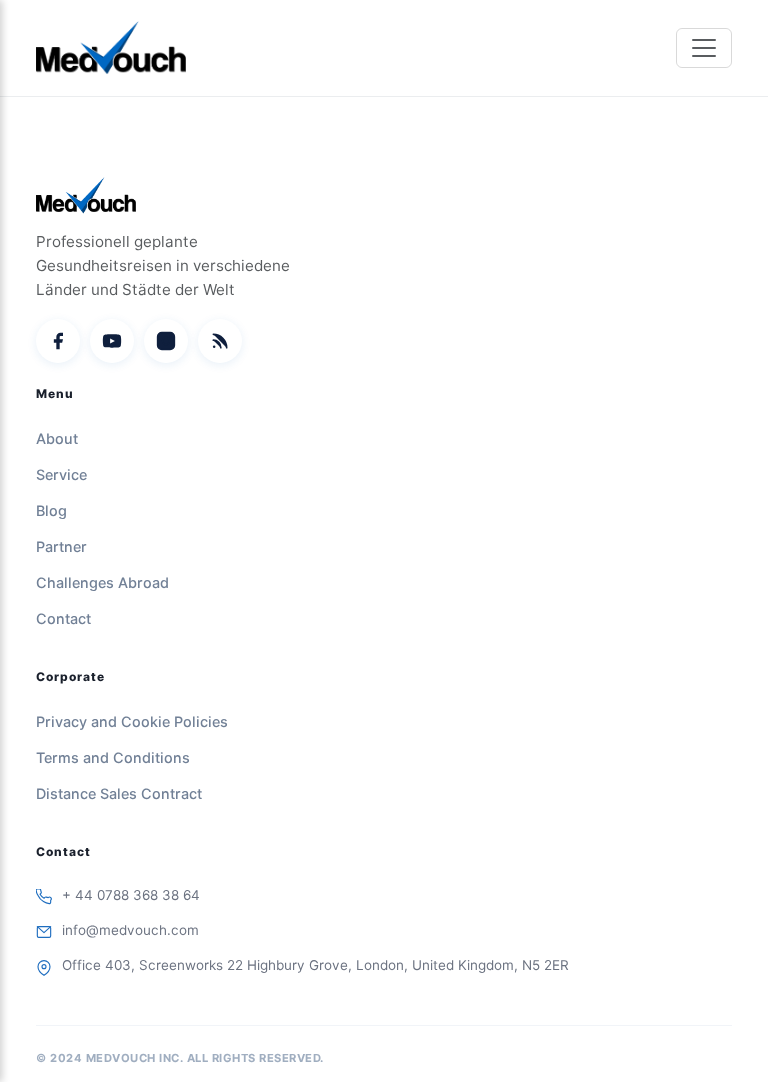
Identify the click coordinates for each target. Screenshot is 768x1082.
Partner (61, 546)
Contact (63, 618)
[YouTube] (112, 341)
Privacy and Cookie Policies (132, 721)
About (57, 438)
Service (61, 474)
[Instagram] (166, 341)
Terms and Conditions (113, 757)
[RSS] (220, 341)
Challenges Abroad (102, 582)
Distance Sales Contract (119, 793)
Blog (51, 510)
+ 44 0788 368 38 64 (131, 895)
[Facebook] (58, 341)
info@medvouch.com (130, 930)
